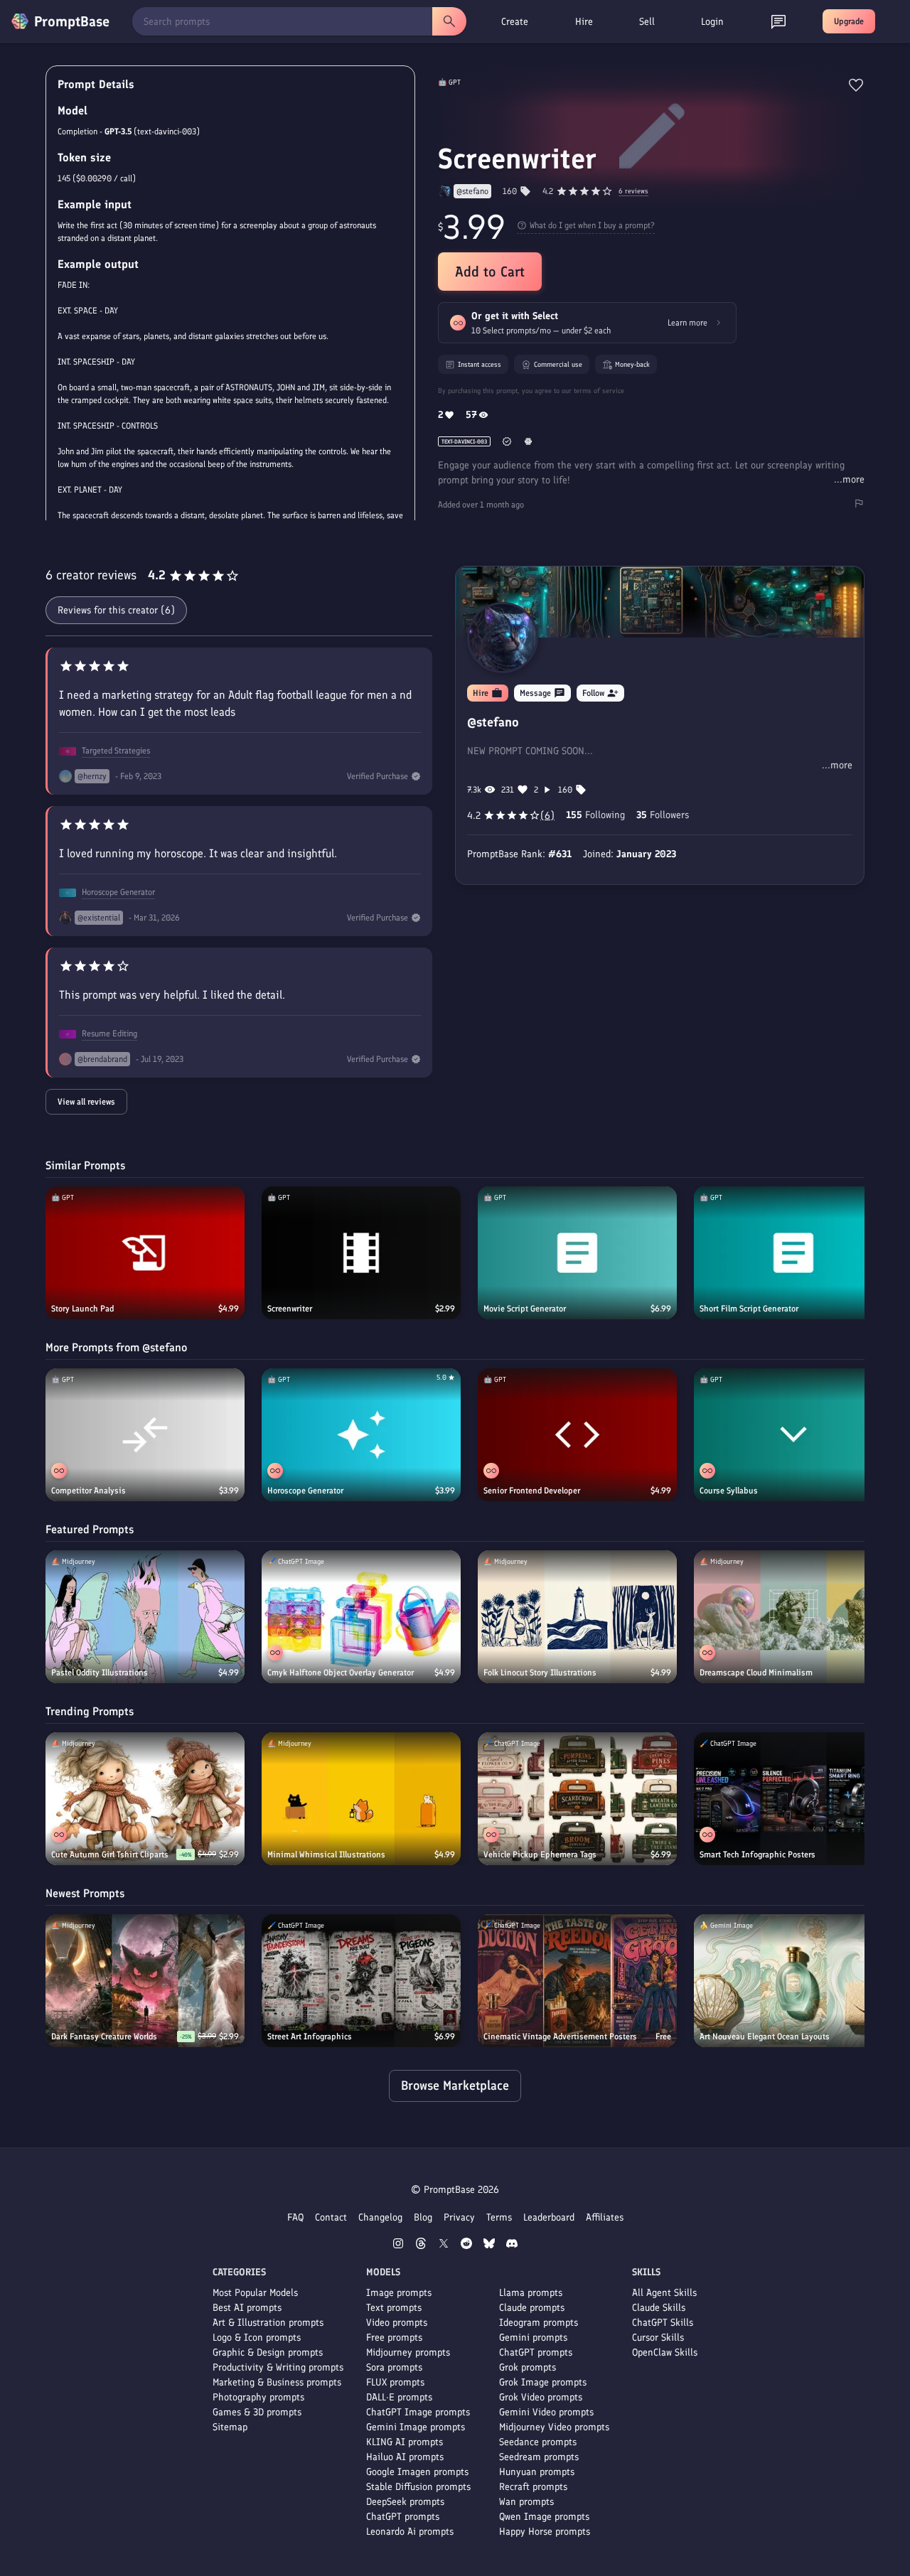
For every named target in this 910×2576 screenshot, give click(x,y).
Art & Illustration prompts (268, 2323)
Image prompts (399, 2293)
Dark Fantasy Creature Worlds (104, 2036)
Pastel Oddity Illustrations (100, 1673)
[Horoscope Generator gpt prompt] (361, 1435)
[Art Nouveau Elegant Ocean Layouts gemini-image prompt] (793, 1981)
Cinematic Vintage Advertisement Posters (560, 2036)
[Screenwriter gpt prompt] (361, 1253)
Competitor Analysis (89, 1491)
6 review (633, 192)
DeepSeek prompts (405, 2502)
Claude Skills (659, 2308)
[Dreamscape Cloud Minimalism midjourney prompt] (793, 1617)
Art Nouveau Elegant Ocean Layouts (765, 2036)
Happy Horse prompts (545, 2532)
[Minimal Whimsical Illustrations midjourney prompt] (361, 1799)
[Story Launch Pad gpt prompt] (145, 1253)
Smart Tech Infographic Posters (758, 1855)
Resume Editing (109, 1034)
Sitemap (230, 2427)
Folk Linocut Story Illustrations (540, 1673)
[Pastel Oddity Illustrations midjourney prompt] (145, 1617)
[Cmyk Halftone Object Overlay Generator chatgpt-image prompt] (361, 1617)
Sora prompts (394, 2367)
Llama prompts (531, 2293)
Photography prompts (258, 2397)
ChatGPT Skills (663, 2323)
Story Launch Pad (82, 1309)
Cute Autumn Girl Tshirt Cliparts (110, 1855)
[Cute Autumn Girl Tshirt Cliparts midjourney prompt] (145, 1799)
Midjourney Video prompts (554, 2427)
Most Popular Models (255, 2293)
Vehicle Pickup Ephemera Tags (540, 1855)
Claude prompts (532, 2308)
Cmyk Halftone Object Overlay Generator (341, 1673)
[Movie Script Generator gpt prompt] (577, 1253)
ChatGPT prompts (403, 2517)
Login (712, 22)
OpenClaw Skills (665, 2352)
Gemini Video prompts (546, 2412)
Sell (647, 22)
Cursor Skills (658, 2338)
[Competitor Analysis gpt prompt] (145, 1435)
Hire (584, 22)
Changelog (380, 2217)
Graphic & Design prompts (268, 2352)
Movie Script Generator (525, 1309)
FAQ (295, 2217)
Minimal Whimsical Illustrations (326, 1855)
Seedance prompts (538, 2442)
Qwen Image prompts (544, 2517)
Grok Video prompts (541, 2397)
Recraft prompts (533, 2487)
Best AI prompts (247, 2308)
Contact (331, 2217)
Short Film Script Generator (749, 1309)
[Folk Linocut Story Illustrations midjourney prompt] (577, 1617)
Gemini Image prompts (416, 2427)
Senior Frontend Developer (532, 1491)
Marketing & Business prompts (277, 2382)
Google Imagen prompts (417, 2472)
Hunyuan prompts (537, 2472)
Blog (423, 2217)
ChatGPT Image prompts (418, 2412)
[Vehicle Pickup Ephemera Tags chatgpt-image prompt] (577, 1799)
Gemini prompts (533, 2338)
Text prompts (394, 2308)
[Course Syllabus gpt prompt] (793, 1435)
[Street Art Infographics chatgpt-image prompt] (361, 1981)
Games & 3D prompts (257, 2412)
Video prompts (397, 2323)
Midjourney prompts (408, 2352)
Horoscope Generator (118, 892)
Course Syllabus (729, 1491)
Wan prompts (526, 2502)
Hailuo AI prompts (405, 2457)
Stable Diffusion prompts (418, 2487)
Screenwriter (290, 1309)
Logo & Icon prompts (257, 2338)
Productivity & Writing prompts (278, 2367)
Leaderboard (549, 2217)
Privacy (459, 2217)
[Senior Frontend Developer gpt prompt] (577, 1435)
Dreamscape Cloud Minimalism (756, 1673)
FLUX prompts (395, 2382)
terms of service (599, 391)
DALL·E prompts (399, 2397)
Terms (499, 2217)
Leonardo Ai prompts (410, 2532)
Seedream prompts (539, 2457)
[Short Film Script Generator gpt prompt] (793, 1253)
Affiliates (605, 2217)
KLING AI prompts (405, 2442)
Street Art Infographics (310, 2036)
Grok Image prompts (543, 2382)
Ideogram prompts (539, 2323)
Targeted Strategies (116, 751)
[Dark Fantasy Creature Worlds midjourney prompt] (145, 1981)
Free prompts (394, 2338)
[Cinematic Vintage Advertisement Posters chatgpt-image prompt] (577, 1981)
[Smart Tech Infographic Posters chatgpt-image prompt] (793, 1799)
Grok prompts (528, 2367)
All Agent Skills (664, 2293)
